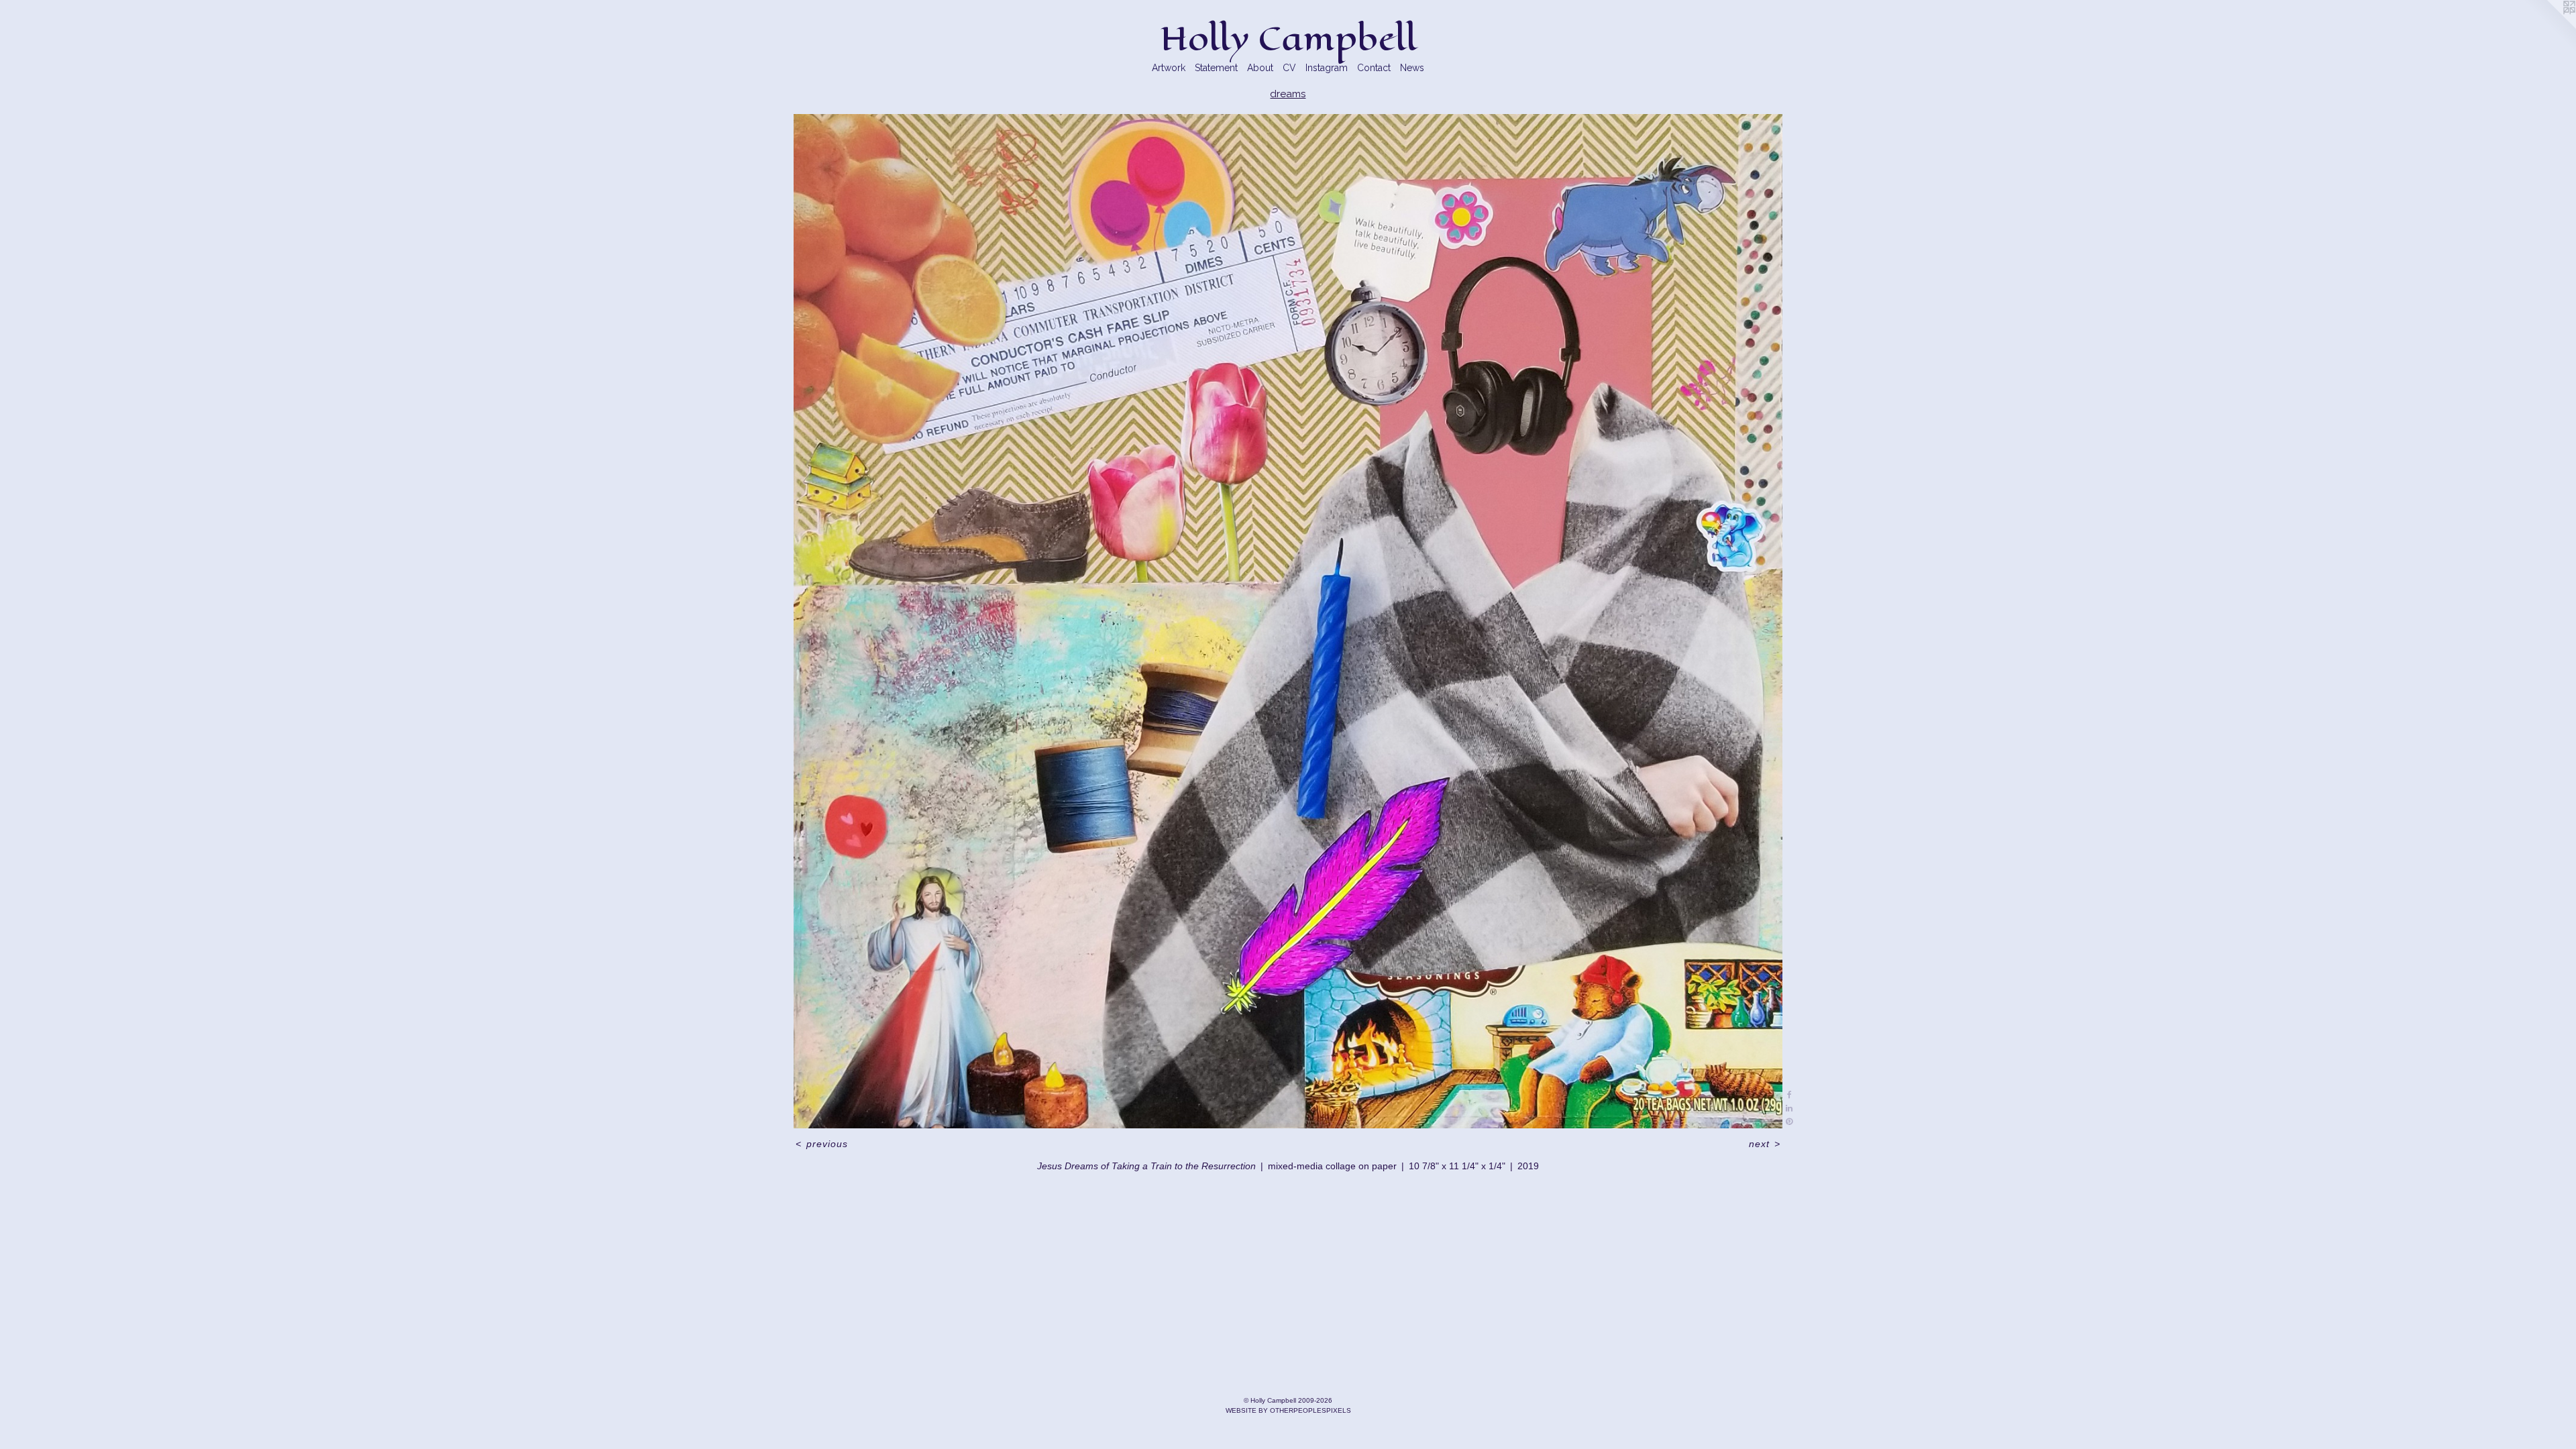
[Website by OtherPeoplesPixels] (2549, 27)
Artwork (1169, 68)
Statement (1216, 68)
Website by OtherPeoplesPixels (1288, 1410)
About (1260, 68)
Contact (1374, 68)
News (1412, 68)
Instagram (1327, 68)
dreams (1288, 94)
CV (1289, 68)
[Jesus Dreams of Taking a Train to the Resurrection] (1288, 621)
